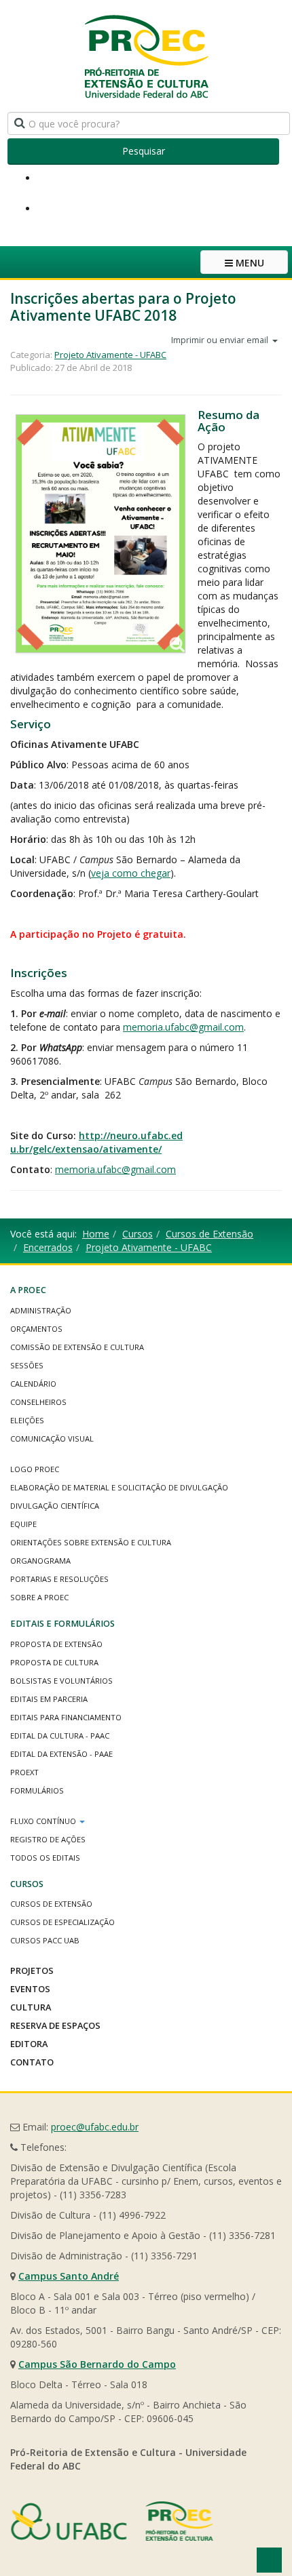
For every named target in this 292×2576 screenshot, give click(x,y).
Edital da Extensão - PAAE (61, 1754)
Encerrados (48, 1247)
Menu (249, 263)
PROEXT (24, 1772)
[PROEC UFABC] (146, 56)
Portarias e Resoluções (59, 1579)
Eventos (30, 1989)
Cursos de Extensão (209, 1234)
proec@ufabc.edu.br (95, 2127)
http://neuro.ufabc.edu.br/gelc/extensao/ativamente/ (96, 1142)
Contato (32, 2062)
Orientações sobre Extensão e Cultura (91, 1542)
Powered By (112, 2521)
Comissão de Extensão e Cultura (77, 1347)
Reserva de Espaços (55, 2025)
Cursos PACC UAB (45, 1940)
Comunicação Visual (52, 1439)
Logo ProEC (35, 1469)
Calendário (33, 1384)
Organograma (40, 1561)
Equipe (23, 1524)
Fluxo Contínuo (44, 1821)
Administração (41, 1310)
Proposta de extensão (56, 1644)
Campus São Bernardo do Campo (97, 2364)
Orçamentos (36, 1329)
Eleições (27, 1420)
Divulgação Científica (55, 1506)
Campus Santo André (69, 2276)
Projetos (32, 1970)
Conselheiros (38, 1402)
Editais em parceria (49, 1699)
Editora (29, 2044)
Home (96, 1234)
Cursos (138, 1234)
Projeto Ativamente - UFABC (110, 355)
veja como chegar (131, 873)
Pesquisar (144, 151)
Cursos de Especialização (62, 1922)
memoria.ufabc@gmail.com (183, 1027)
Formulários (37, 1790)
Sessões (27, 1365)
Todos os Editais (45, 1858)
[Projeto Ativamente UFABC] (101, 534)
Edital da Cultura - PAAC (60, 1736)
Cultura (31, 2007)
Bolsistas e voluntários (61, 1681)
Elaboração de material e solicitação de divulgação (119, 1487)
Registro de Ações (48, 1839)
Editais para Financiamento (66, 1717)
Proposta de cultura (54, 1662)
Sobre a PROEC (39, 1597)
